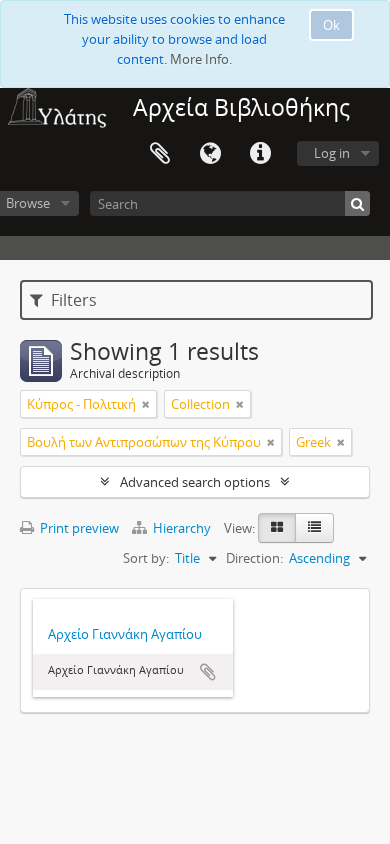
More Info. (201, 59)
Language (210, 154)
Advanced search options (195, 482)
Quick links (260, 154)
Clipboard (160, 154)
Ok (331, 25)
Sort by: (146, 558)
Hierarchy (182, 528)
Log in (332, 153)
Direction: (254, 558)
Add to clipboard (208, 672)
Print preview (78, 528)
